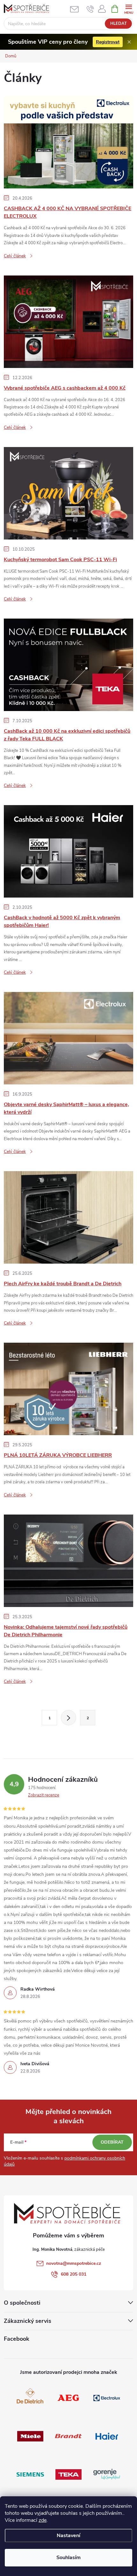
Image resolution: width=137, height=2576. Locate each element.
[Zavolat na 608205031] (90, 9)
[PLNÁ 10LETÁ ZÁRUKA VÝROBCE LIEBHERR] (68, 1389)
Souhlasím (68, 2558)
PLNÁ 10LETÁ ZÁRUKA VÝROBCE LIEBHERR (58, 1455)
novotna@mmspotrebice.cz (74, 2263)
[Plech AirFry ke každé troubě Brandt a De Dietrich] (68, 1217)
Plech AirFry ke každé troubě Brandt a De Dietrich (63, 1284)
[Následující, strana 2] (68, 1718)
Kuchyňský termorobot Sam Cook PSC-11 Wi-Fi (60, 560)
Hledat (119, 24)
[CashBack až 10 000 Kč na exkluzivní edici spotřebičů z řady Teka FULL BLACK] (68, 664)
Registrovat (108, 42)
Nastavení (68, 2536)
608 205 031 (74, 2274)
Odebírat (112, 2142)
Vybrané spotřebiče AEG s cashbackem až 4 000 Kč (65, 388)
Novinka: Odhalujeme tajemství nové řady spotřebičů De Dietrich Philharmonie (66, 1631)
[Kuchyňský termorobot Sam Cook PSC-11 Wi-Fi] (68, 493)
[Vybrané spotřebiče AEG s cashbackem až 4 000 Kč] (68, 321)
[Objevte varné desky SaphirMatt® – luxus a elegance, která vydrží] (68, 1038)
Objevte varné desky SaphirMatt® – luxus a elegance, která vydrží (66, 1108)
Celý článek (15, 256)
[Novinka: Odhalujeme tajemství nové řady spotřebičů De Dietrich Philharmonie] (68, 1560)
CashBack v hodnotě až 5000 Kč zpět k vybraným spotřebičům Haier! (62, 921)
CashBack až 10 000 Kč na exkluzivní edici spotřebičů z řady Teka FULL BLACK (67, 735)
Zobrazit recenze (44, 1795)
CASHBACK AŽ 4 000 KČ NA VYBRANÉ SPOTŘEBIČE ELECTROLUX (68, 212)
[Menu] (129, 8)
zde (43, 2520)
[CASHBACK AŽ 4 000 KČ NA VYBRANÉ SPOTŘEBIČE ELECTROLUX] (68, 142)
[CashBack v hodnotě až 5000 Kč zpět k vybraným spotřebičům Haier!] (68, 851)
